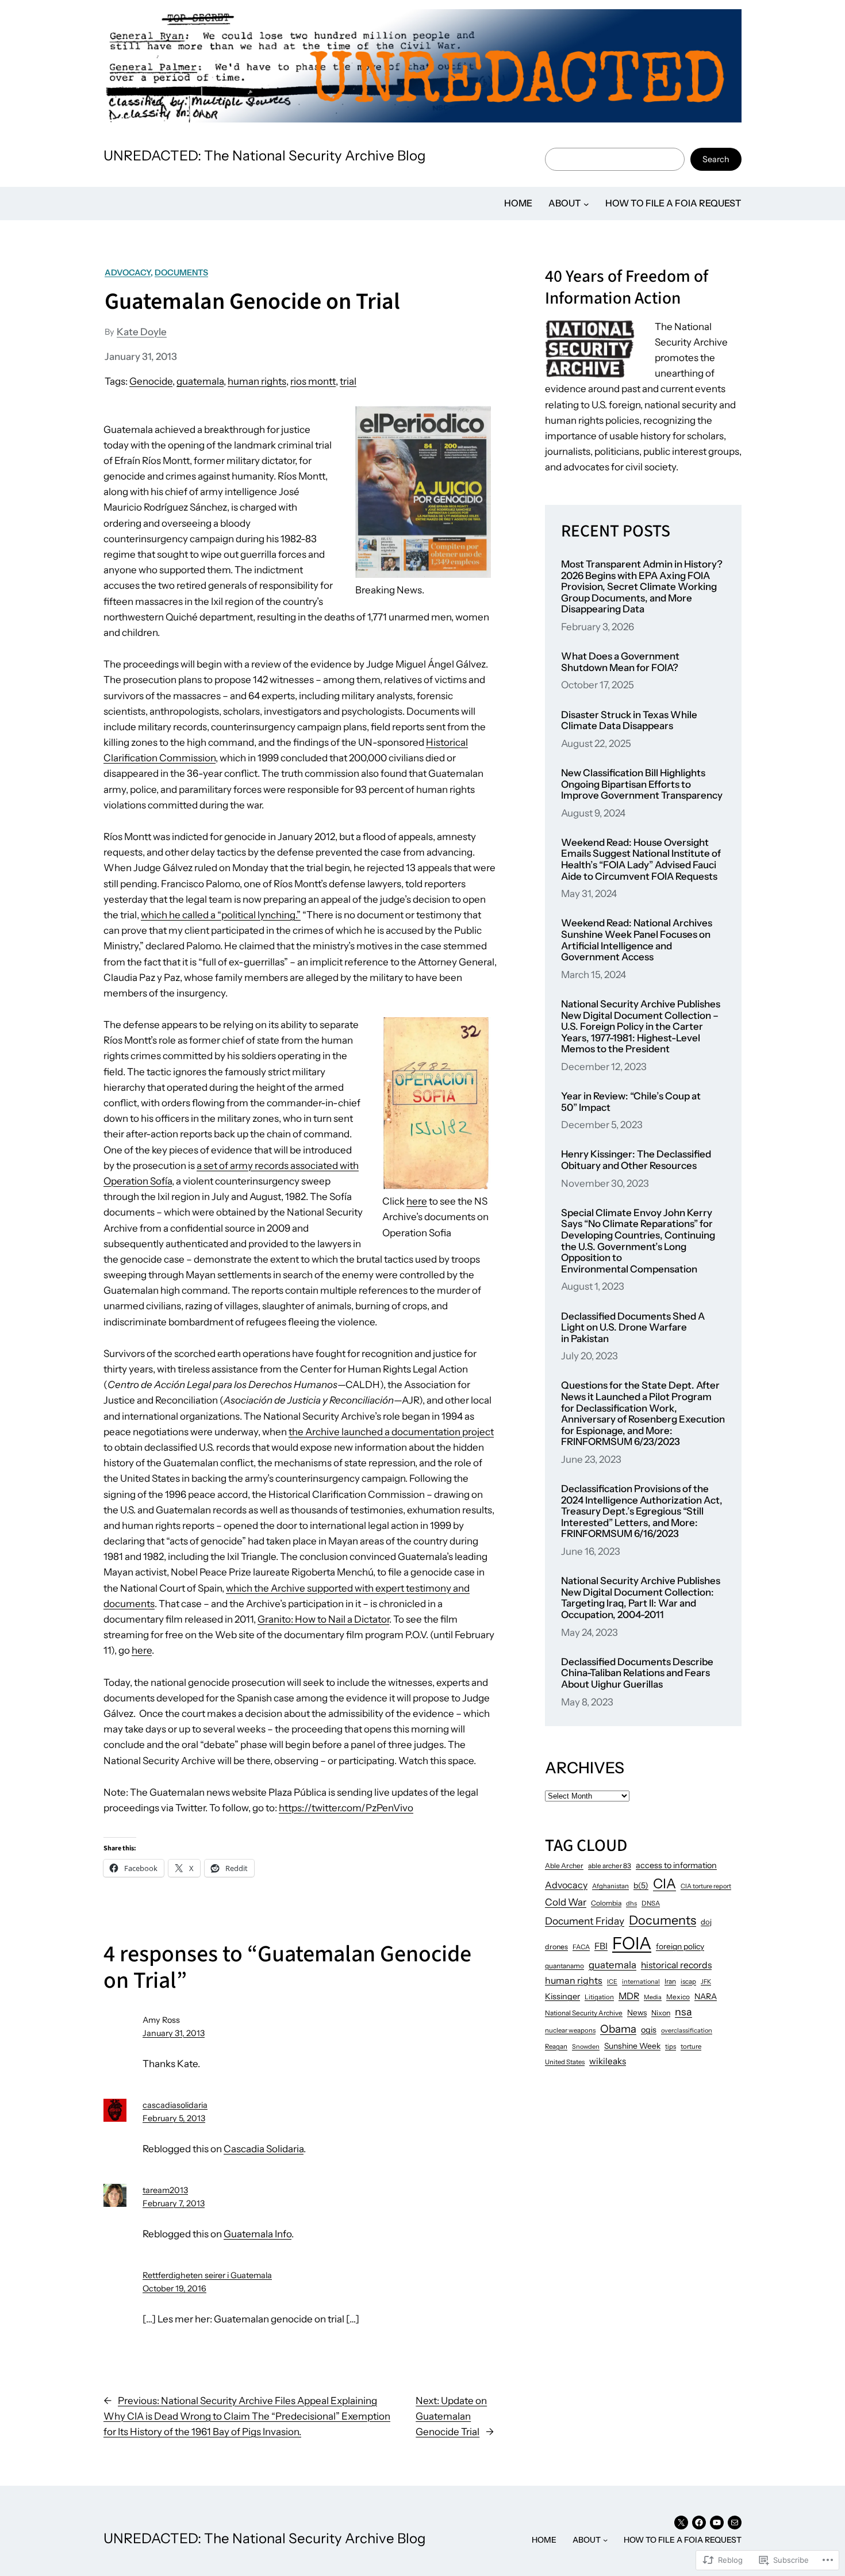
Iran (670, 1981)
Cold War (566, 1902)
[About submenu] (586, 204)
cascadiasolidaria (175, 2105)
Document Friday (585, 1921)
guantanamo (564, 1966)
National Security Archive (584, 2013)
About (565, 203)
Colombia (606, 1903)
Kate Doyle (142, 332)
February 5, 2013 (174, 2118)
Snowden (586, 2046)
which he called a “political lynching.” (221, 915)
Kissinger (562, 1996)
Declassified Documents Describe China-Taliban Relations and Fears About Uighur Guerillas (637, 1673)
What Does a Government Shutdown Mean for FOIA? (620, 662)
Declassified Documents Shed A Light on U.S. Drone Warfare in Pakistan (633, 1328)
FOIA (632, 1943)
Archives (585, 1768)
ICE (612, 1982)
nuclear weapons (570, 2030)
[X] (681, 2523)
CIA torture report (706, 1886)
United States (565, 2062)
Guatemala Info (258, 2234)
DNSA (651, 1903)
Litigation (599, 1997)
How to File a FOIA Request (673, 203)
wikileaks (608, 2061)
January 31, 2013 (174, 2033)
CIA (665, 1883)
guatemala (200, 381)
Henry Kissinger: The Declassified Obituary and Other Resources (636, 1160)
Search (716, 159)
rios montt (313, 381)
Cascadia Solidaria (264, 2149)
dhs (631, 1903)
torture (691, 2046)
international (641, 1981)
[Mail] (735, 2523)
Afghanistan (610, 1886)
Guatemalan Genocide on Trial (252, 302)
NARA (706, 1996)
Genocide (151, 381)
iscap (688, 1981)
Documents (181, 273)
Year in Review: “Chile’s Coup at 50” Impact (631, 1102)
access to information (676, 1865)
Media (653, 1997)
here (417, 1201)
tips (671, 2046)
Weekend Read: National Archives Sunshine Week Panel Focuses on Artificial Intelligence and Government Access (637, 940)
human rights (257, 381)
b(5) (641, 1885)
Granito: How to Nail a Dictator (323, 1619)
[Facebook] (699, 2523)
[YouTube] (717, 2523)
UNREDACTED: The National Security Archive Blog (265, 156)
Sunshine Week (632, 2046)
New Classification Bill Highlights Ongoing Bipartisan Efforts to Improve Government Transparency (642, 784)
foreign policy (680, 1946)
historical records (676, 1965)
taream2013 (165, 2190)
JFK (706, 1982)
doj (706, 1922)
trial (348, 381)
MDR (629, 1996)
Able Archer (564, 1866)
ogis (649, 2030)
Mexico (678, 1997)
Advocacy (128, 273)
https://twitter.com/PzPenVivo (346, 1808)
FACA (581, 1947)
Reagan (556, 2046)
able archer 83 (610, 1866)
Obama (618, 2029)
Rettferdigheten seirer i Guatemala (207, 2275)
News (637, 2012)
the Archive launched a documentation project (391, 1432)
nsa (683, 2012)
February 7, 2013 (174, 2203)
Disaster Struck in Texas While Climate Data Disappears (629, 721)
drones (556, 1947)
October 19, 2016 (174, 2288)
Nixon (661, 2013)
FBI (601, 1946)
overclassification (687, 2030)
